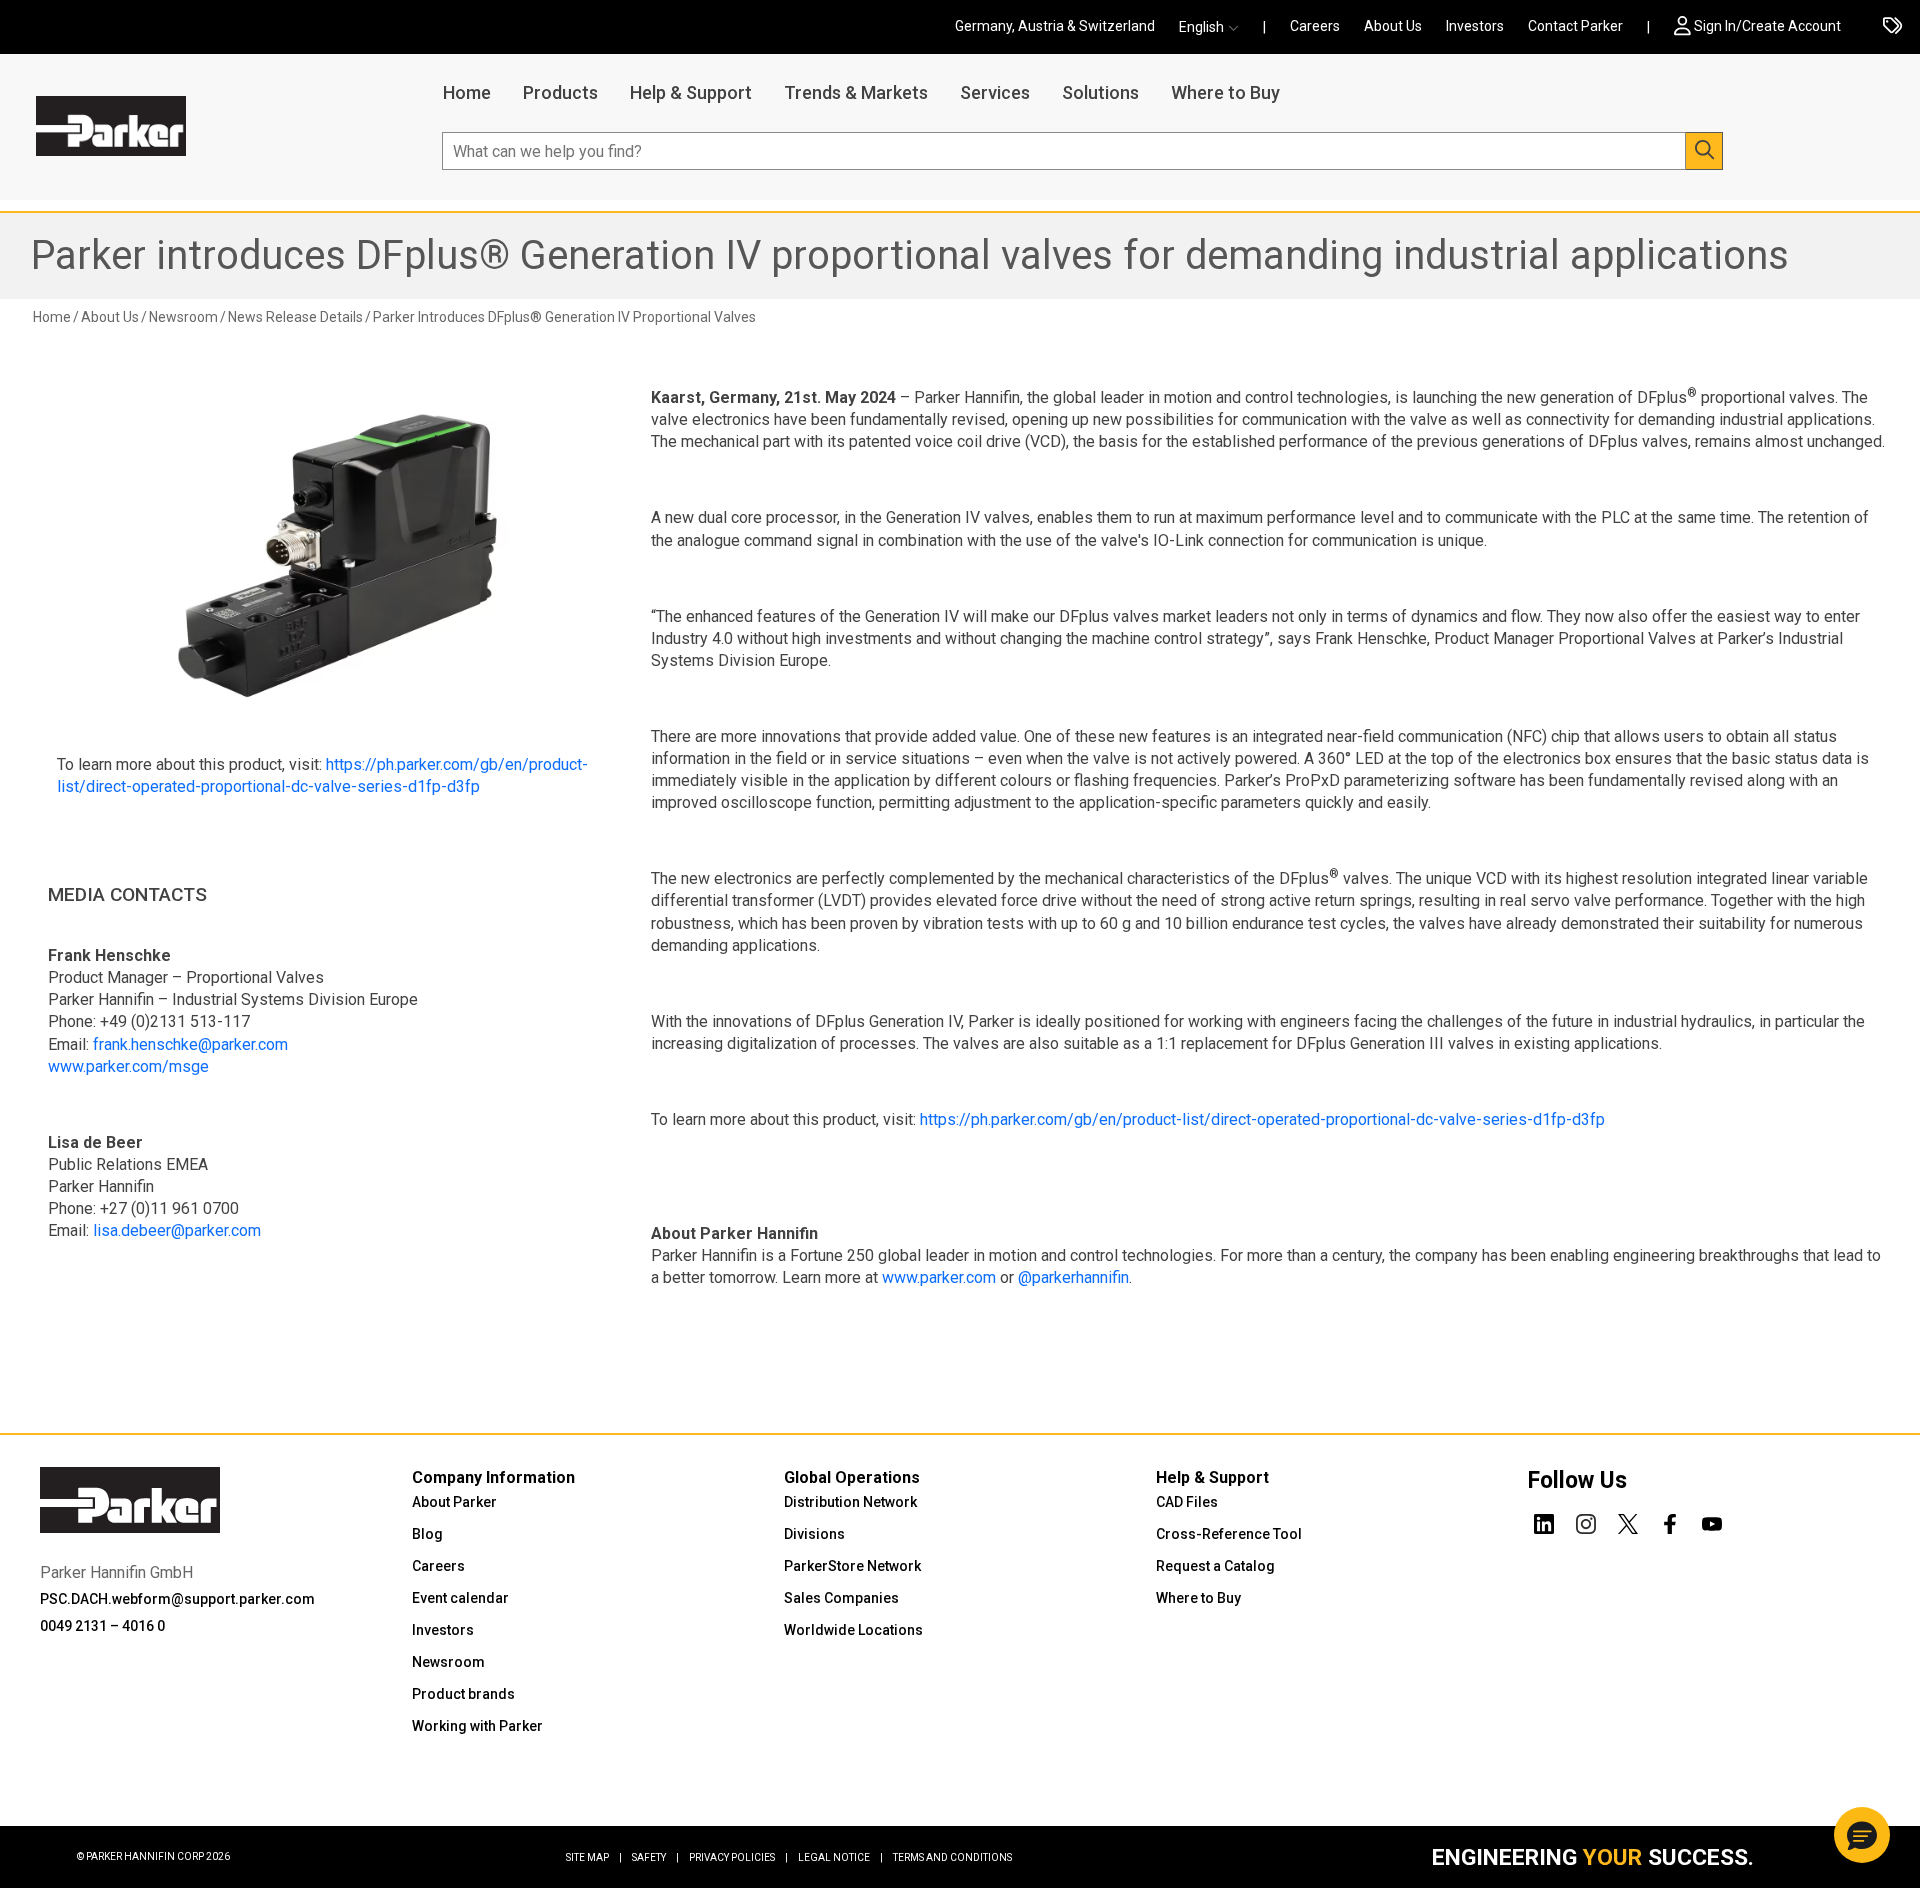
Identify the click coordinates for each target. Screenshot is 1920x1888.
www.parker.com (939, 1277)
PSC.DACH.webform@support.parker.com (177, 1599)
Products (560, 92)
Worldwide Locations (853, 1630)
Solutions (1100, 92)
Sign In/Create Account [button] (1767, 26)
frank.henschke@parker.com (190, 1044)
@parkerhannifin (1073, 1277)
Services (995, 92)
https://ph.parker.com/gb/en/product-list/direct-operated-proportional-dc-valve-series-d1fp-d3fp (1262, 1119)
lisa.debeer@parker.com (177, 1230)
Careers (1315, 26)
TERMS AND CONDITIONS (952, 1857)
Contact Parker (1575, 26)
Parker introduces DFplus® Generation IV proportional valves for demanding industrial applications (910, 255)
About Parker (454, 1502)
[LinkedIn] (1544, 1521)
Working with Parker (477, 1726)
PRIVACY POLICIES (738, 1857)
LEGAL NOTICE (840, 1857)
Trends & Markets (856, 92)
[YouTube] (1712, 1521)
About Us (1393, 26)
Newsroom (448, 1662)
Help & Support (691, 92)
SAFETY (655, 1857)
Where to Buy (1225, 92)
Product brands (463, 1694)
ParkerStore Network (852, 1566)
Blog (427, 1534)
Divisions (814, 1534)
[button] (1215, 27)
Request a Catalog (1215, 1566)
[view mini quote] (1892, 27)
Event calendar (460, 1598)
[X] (1628, 1521)
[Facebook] (1670, 1521)
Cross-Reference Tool (1229, 1534)
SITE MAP (594, 1857)
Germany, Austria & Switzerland (1055, 26)
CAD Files (1187, 1502)
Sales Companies (841, 1598)
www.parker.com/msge (128, 1066)
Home (467, 92)
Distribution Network (850, 1502)
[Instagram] (1586, 1521)
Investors (1475, 26)
